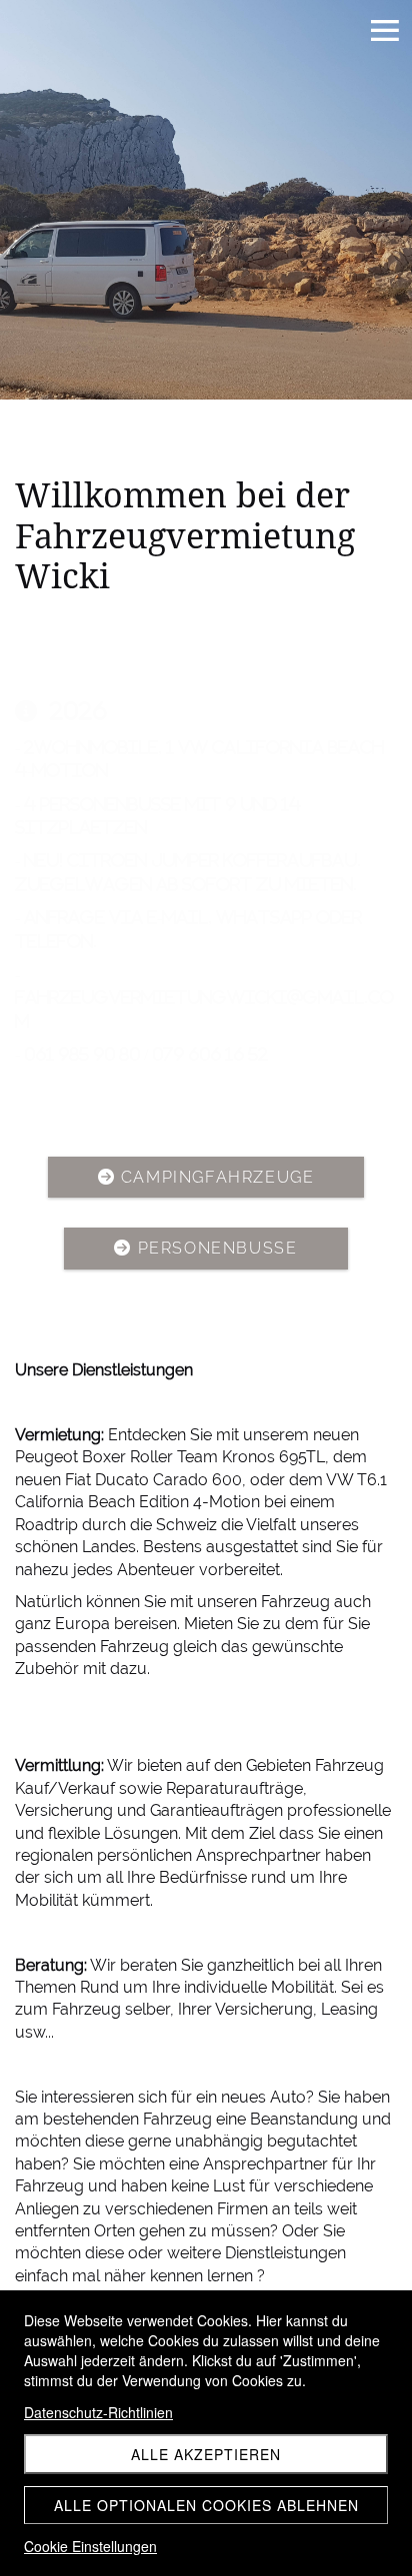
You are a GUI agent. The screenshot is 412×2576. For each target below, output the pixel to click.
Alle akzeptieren (206, 2454)
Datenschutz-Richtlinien (98, 2412)
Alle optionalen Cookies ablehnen (206, 2505)
